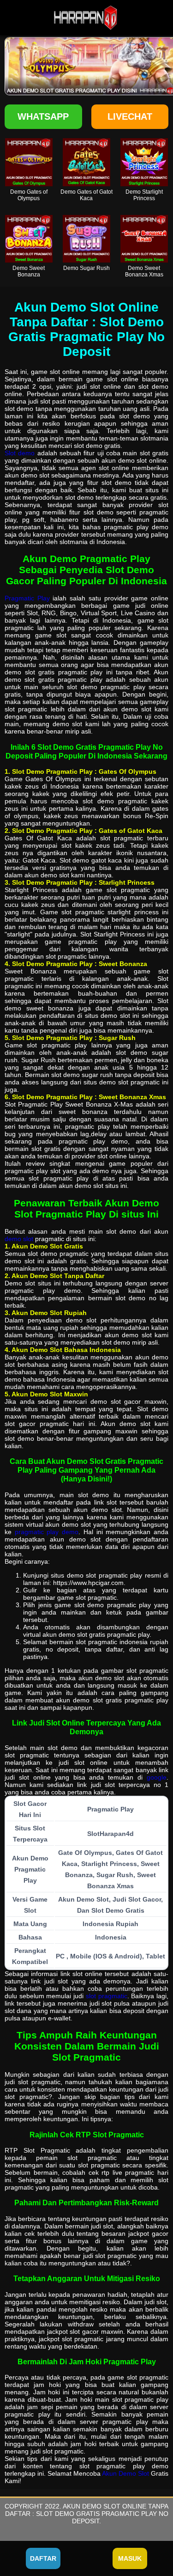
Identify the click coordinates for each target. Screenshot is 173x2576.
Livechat (130, 116)
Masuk (130, 2558)
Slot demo (20, 453)
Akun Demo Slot (125, 2473)
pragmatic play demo (47, 1532)
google (157, 1777)
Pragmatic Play (27, 598)
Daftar (43, 2558)
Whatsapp (43, 116)
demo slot (19, 1239)
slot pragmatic (107, 1996)
